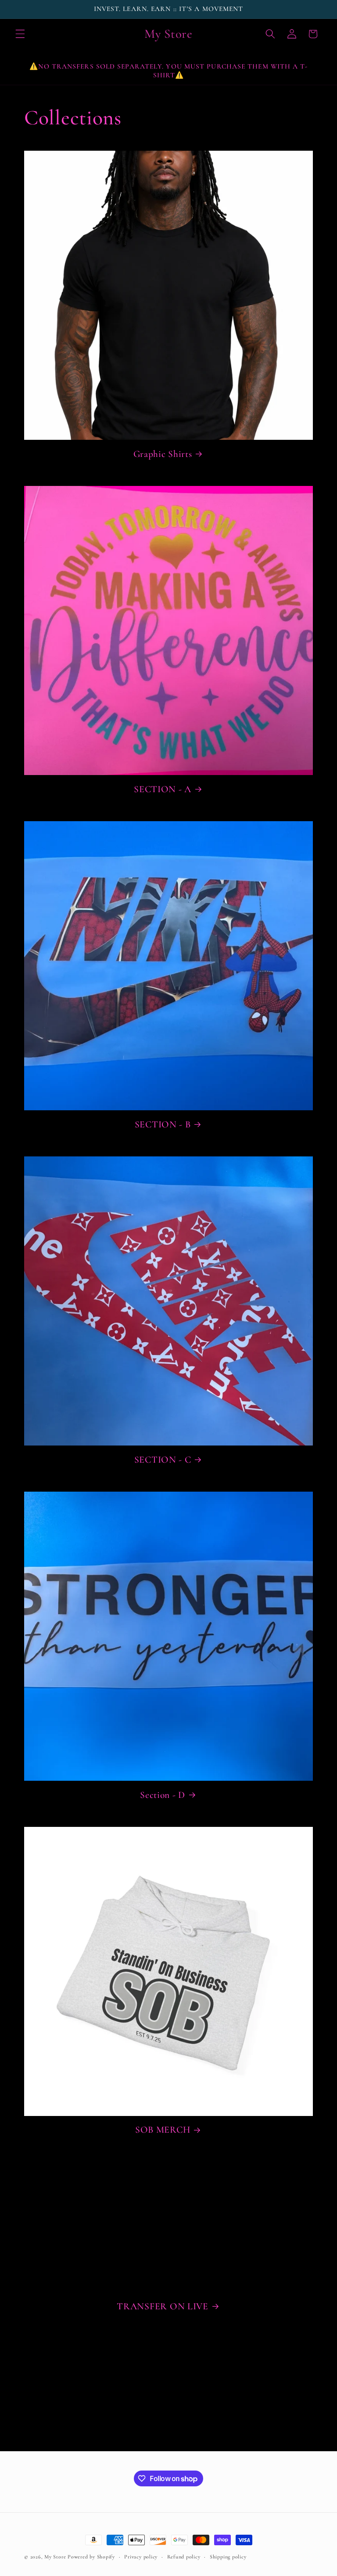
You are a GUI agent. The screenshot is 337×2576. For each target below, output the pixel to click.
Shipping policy (228, 2557)
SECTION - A (163, 789)
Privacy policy (141, 2557)
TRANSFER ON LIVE (163, 2306)
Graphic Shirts (163, 454)
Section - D (163, 1795)
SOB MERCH (163, 2130)
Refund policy (184, 2557)
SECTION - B (163, 1124)
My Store (55, 2557)
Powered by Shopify (91, 2557)
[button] (20, 34)
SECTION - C (163, 1460)
